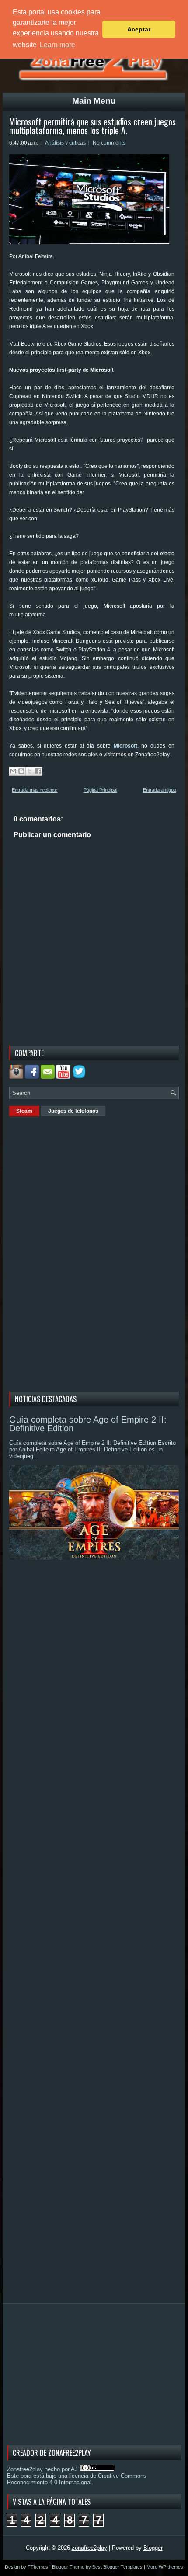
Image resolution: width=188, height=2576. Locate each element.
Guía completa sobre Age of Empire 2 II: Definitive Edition (88, 1424)
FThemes (38, 2567)
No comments (109, 143)
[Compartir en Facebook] (38, 771)
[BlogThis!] (21, 771)
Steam (24, 1111)
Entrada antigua (160, 790)
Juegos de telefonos (73, 1111)
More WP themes (165, 2567)
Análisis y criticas (65, 143)
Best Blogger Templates (117, 2567)
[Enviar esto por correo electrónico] (13, 771)
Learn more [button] (57, 45)
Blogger (153, 2548)
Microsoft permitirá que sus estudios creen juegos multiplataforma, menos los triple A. (92, 126)
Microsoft (125, 746)
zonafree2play (89, 2548)
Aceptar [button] (139, 29)
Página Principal (100, 790)
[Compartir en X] (30, 771)
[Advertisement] (75, 1253)
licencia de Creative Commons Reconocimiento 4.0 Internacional (77, 2479)
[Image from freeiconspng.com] (80, 1077)
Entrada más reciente (35, 790)
